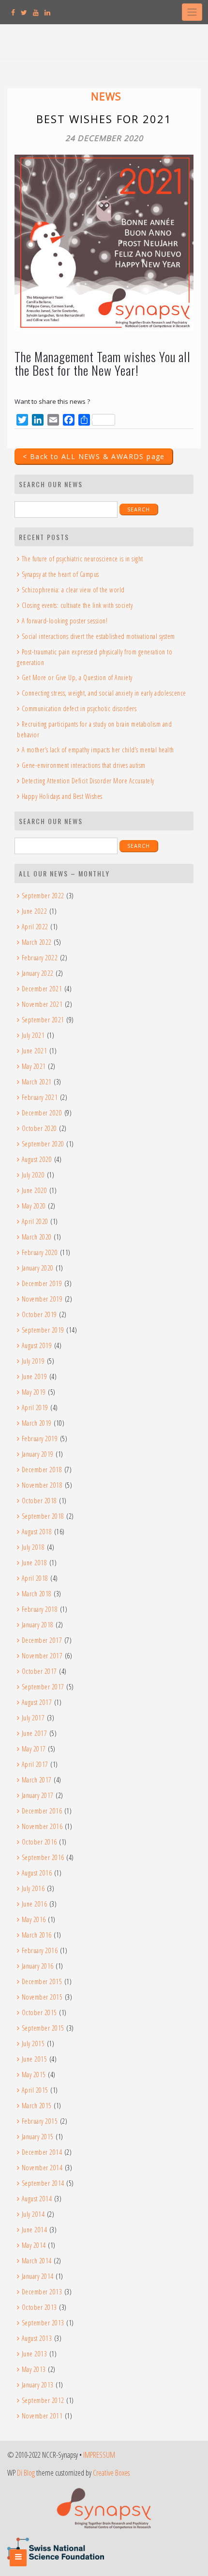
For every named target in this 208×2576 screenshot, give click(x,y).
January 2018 (38, 1625)
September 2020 (43, 1144)
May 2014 (34, 2245)
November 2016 (42, 1826)
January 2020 (38, 1268)
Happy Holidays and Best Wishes (62, 796)
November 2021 (42, 1004)
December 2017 (42, 1640)
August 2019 (37, 1345)
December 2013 (42, 2292)
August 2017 (37, 1702)
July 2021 (33, 1035)
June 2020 (34, 1190)
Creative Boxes (111, 2473)
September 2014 (43, 2183)
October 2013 (39, 2307)
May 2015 (34, 2075)
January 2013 (38, 2385)
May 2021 (34, 1066)
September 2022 (43, 896)
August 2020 (37, 1159)
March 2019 (37, 1423)
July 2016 (33, 1888)
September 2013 (43, 2323)
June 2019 (34, 1376)
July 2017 (33, 1718)
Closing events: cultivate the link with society (77, 605)
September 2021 (43, 1020)
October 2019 (39, 1314)
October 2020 (39, 1128)
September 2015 (43, 2028)
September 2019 (43, 1330)
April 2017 (35, 1764)
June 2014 (34, 2230)
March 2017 (37, 1780)
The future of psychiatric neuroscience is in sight (82, 559)
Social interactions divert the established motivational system (98, 636)
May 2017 (34, 1749)
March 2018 (37, 1594)
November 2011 (42, 2416)
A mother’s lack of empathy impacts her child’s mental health (98, 750)
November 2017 (42, 1656)
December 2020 (42, 1113)
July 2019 (33, 1361)
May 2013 (34, 2369)
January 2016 (38, 1966)
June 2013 (34, 2354)
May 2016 (34, 1919)
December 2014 (42, 2152)
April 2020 (35, 1221)
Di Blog (26, 2473)
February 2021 (40, 1097)
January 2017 (38, 1795)
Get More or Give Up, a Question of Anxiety (77, 677)
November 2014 (42, 2168)
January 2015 (38, 2137)
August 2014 (37, 2199)
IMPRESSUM (99, 2455)
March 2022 (37, 942)
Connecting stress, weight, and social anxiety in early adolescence (104, 693)
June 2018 (34, 1563)
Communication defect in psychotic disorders (79, 708)
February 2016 (40, 1950)
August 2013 (37, 2338)
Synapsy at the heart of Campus (60, 574)
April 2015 (35, 2090)
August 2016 (37, 1873)
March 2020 (37, 1237)
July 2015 (33, 2043)
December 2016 (42, 1811)
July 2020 (33, 1175)
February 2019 (40, 1439)
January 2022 (38, 973)
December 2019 (42, 1283)
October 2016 (39, 1842)
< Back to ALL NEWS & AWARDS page (94, 456)
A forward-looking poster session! (65, 621)
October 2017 (39, 1671)
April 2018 (35, 1578)
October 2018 (39, 1501)
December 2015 (42, 1981)
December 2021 (42, 989)
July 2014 (33, 2214)
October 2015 (39, 2012)
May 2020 (34, 1206)
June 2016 (34, 1904)
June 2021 (34, 1051)
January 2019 (38, 1454)
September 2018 (43, 1516)
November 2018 (42, 1485)
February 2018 (40, 1609)
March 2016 (37, 1935)
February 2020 (40, 1252)
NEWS (106, 96)
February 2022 (40, 958)
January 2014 (38, 2276)
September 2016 (43, 1857)
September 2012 (43, 2400)
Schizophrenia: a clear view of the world (73, 590)
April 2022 (35, 927)
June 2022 (34, 911)
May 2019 (34, 1392)
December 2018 (42, 1470)
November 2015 (42, 1997)
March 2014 (37, 2261)
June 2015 (34, 2059)
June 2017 (34, 1733)
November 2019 (42, 1299)
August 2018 (37, 1532)
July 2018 (33, 1547)
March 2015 (37, 2106)
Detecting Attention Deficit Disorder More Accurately (88, 781)
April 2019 (35, 1407)
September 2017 (43, 1687)
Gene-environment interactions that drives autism (84, 765)
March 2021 (37, 1082)
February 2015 (40, 2121)
